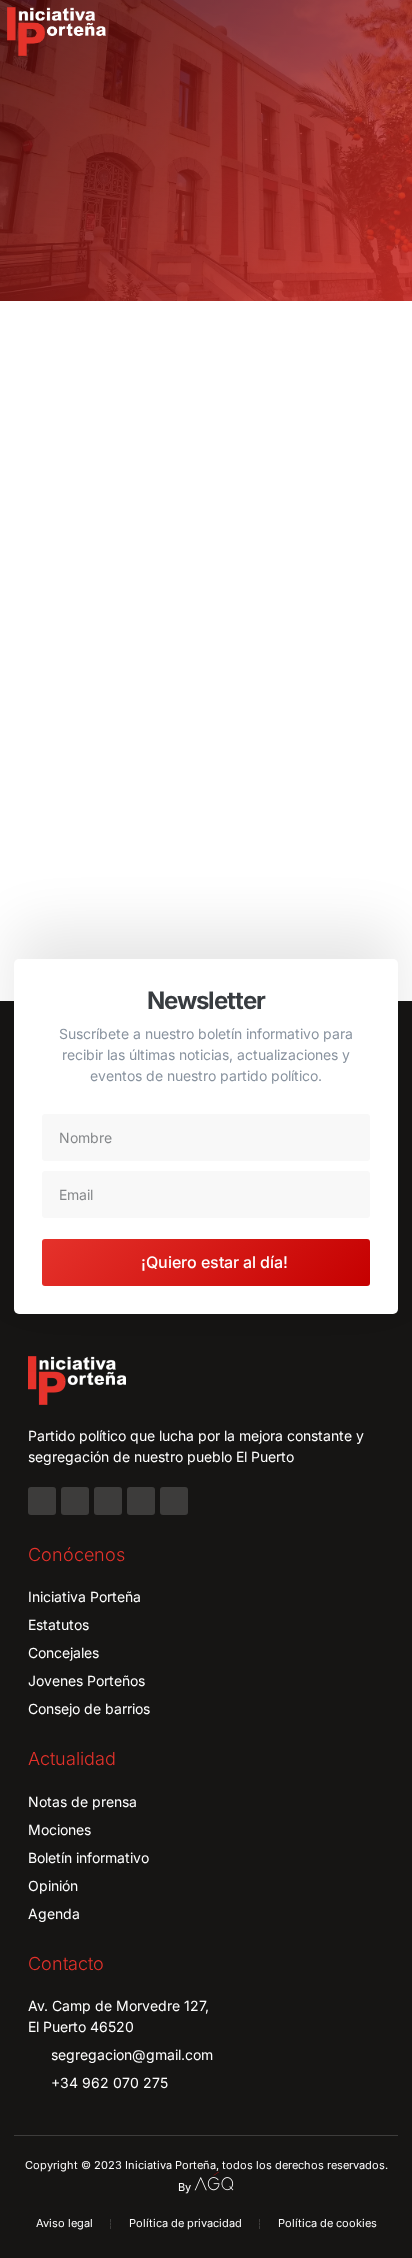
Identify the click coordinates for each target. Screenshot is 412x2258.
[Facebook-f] (42, 1501)
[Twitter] (108, 1501)
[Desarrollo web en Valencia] (214, 2182)
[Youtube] (141, 1501)
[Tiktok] (174, 1501)
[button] (383, 32)
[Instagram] (75, 1501)
